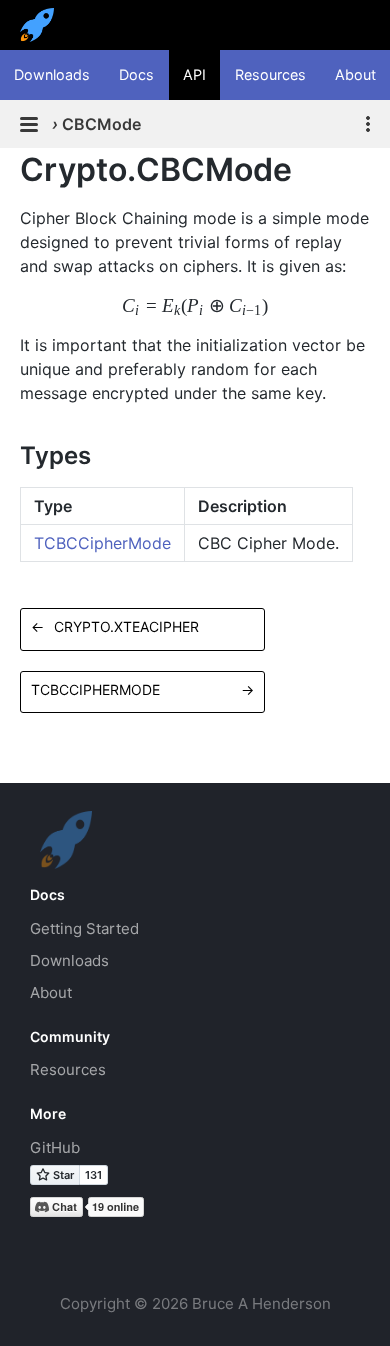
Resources (270, 74)
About (355, 74)
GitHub (55, 1147)
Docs (136, 74)
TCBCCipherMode (102, 543)
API (194, 74)
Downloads (52, 74)
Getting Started (84, 928)
